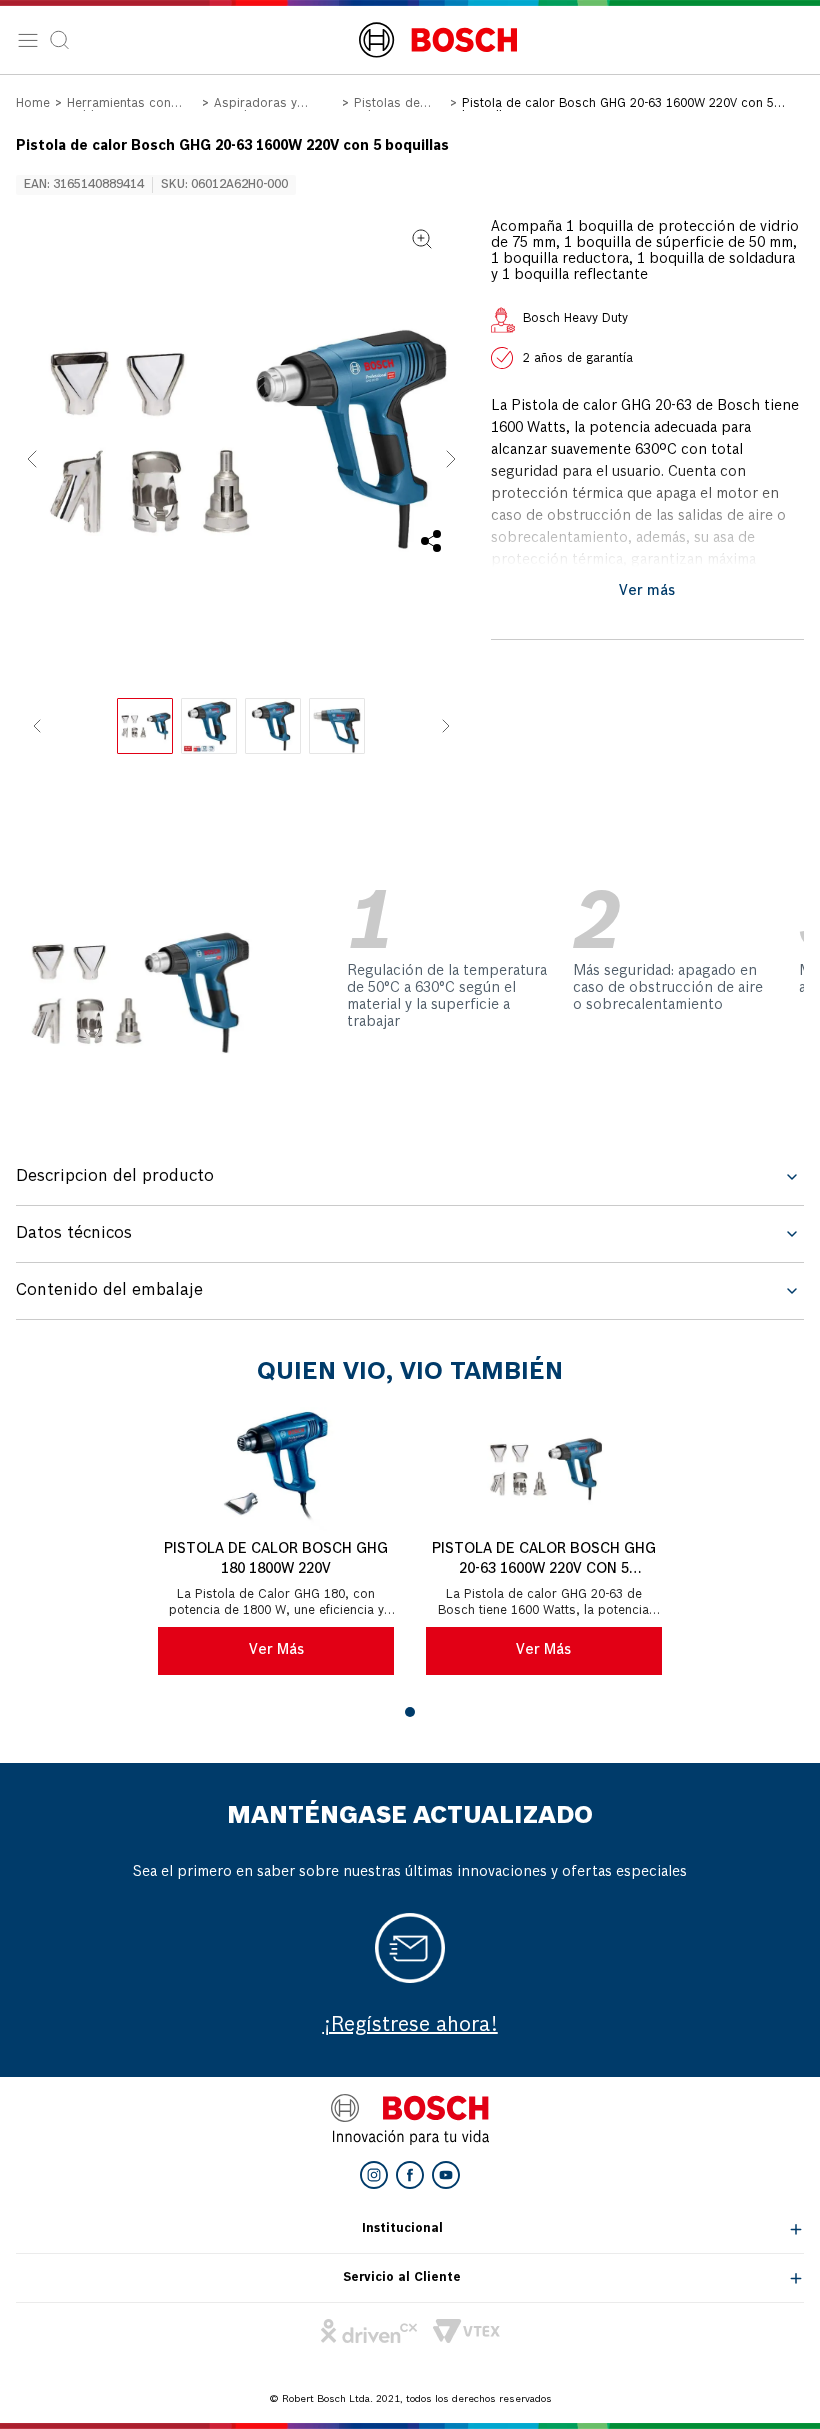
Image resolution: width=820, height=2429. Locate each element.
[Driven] (369, 2331)
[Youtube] (446, 2175)
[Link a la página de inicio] (33, 105)
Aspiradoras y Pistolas (255, 105)
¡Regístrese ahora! (410, 2026)
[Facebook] (410, 2175)
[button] (241, 439)
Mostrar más (647, 591)
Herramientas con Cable (119, 105)
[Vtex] (466, 2331)
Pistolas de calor (387, 105)
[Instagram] (374, 2175)
